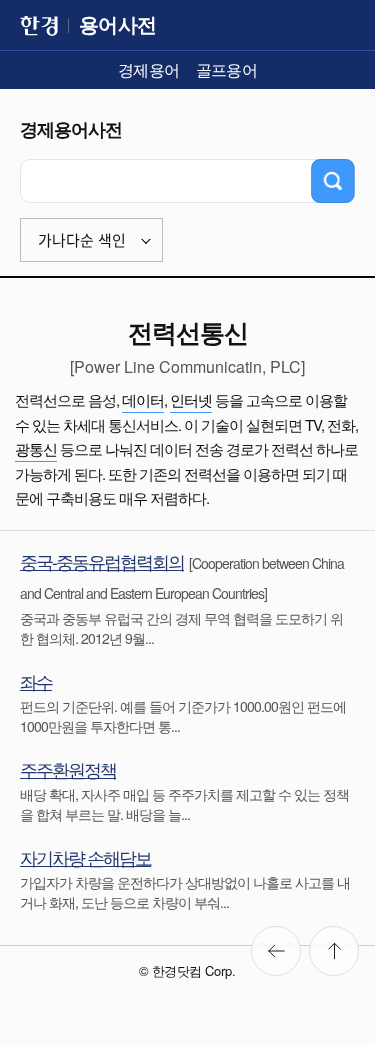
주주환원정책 (68, 769)
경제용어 (149, 69)
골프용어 (227, 69)
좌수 (36, 681)
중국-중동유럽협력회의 (102, 561)
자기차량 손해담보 (85, 857)
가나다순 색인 (82, 240)
